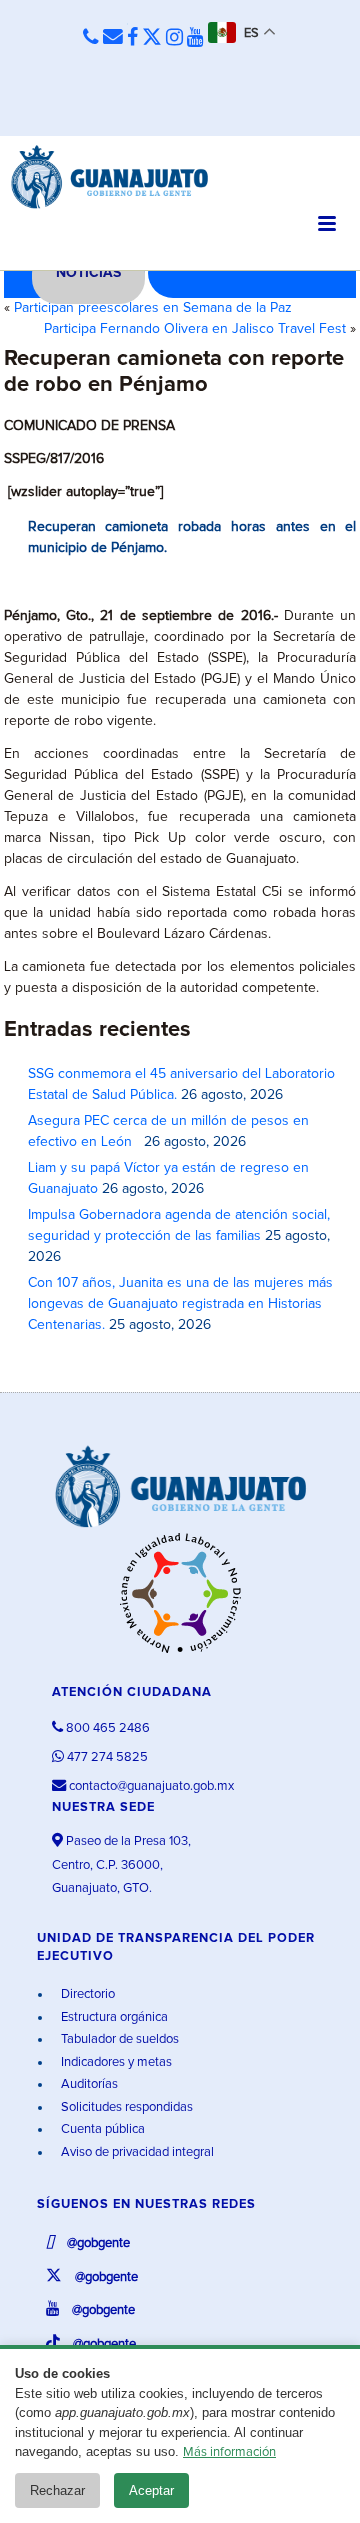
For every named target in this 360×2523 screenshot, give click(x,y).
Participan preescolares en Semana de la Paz (153, 308)
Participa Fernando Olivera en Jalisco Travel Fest (195, 329)
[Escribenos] (113, 38)
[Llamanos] (91, 38)
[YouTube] (195, 38)
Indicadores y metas (115, 2062)
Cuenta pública (101, 2129)
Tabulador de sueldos (118, 2039)
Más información (229, 2452)
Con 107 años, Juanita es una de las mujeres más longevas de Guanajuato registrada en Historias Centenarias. (180, 1304)
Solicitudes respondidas (125, 2107)
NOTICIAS (88, 273)
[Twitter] (152, 38)
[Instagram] (174, 38)
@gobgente (97, 2243)
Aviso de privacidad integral (136, 2152)
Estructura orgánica (113, 2017)
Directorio (86, 1994)
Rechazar (57, 2490)
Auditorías (88, 2084)
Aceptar (151, 2490)
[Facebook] (132, 38)
